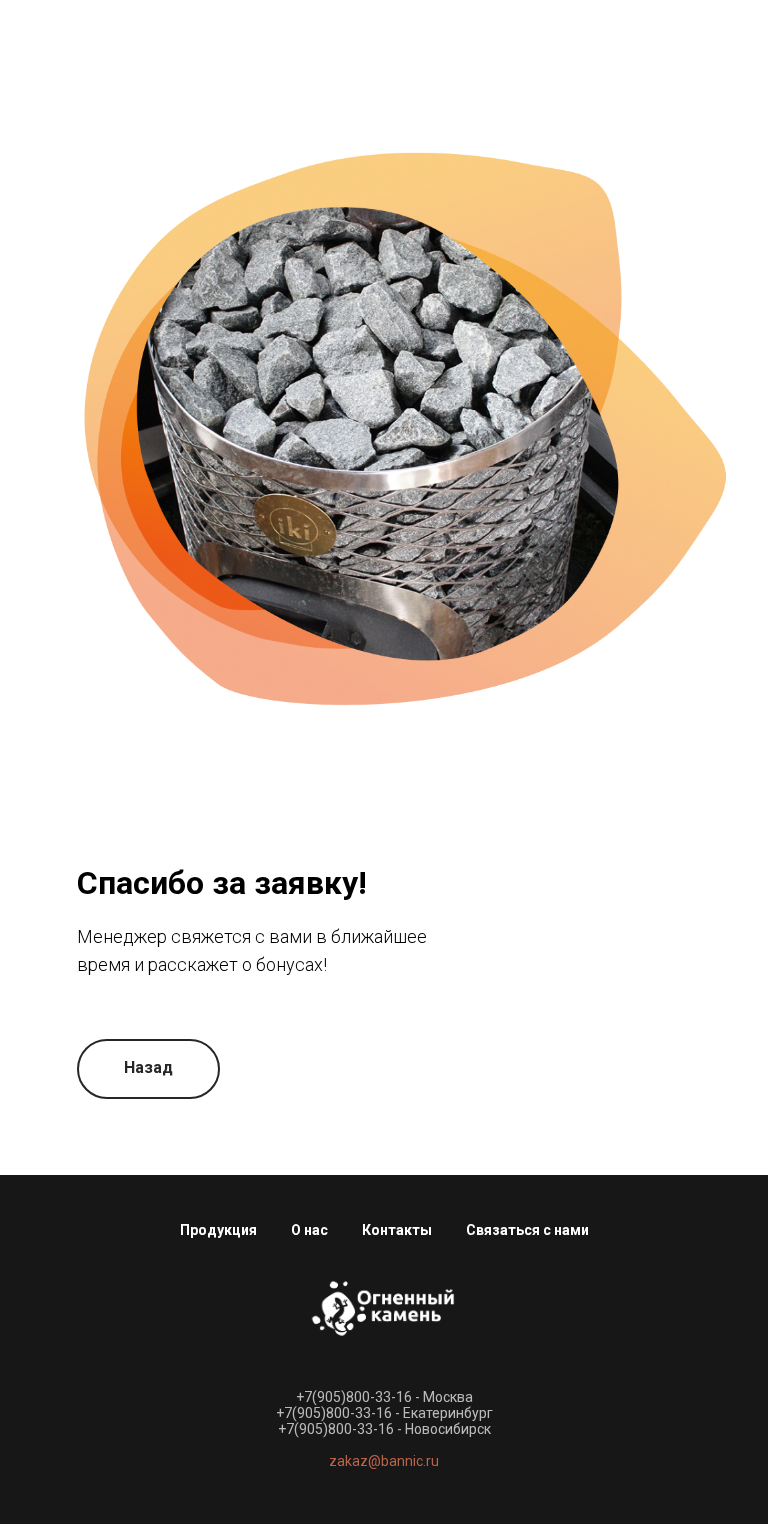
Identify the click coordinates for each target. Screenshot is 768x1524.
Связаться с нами (527, 1230)
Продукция (218, 1230)
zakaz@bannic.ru (384, 1461)
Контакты (397, 1230)
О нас (309, 1230)
